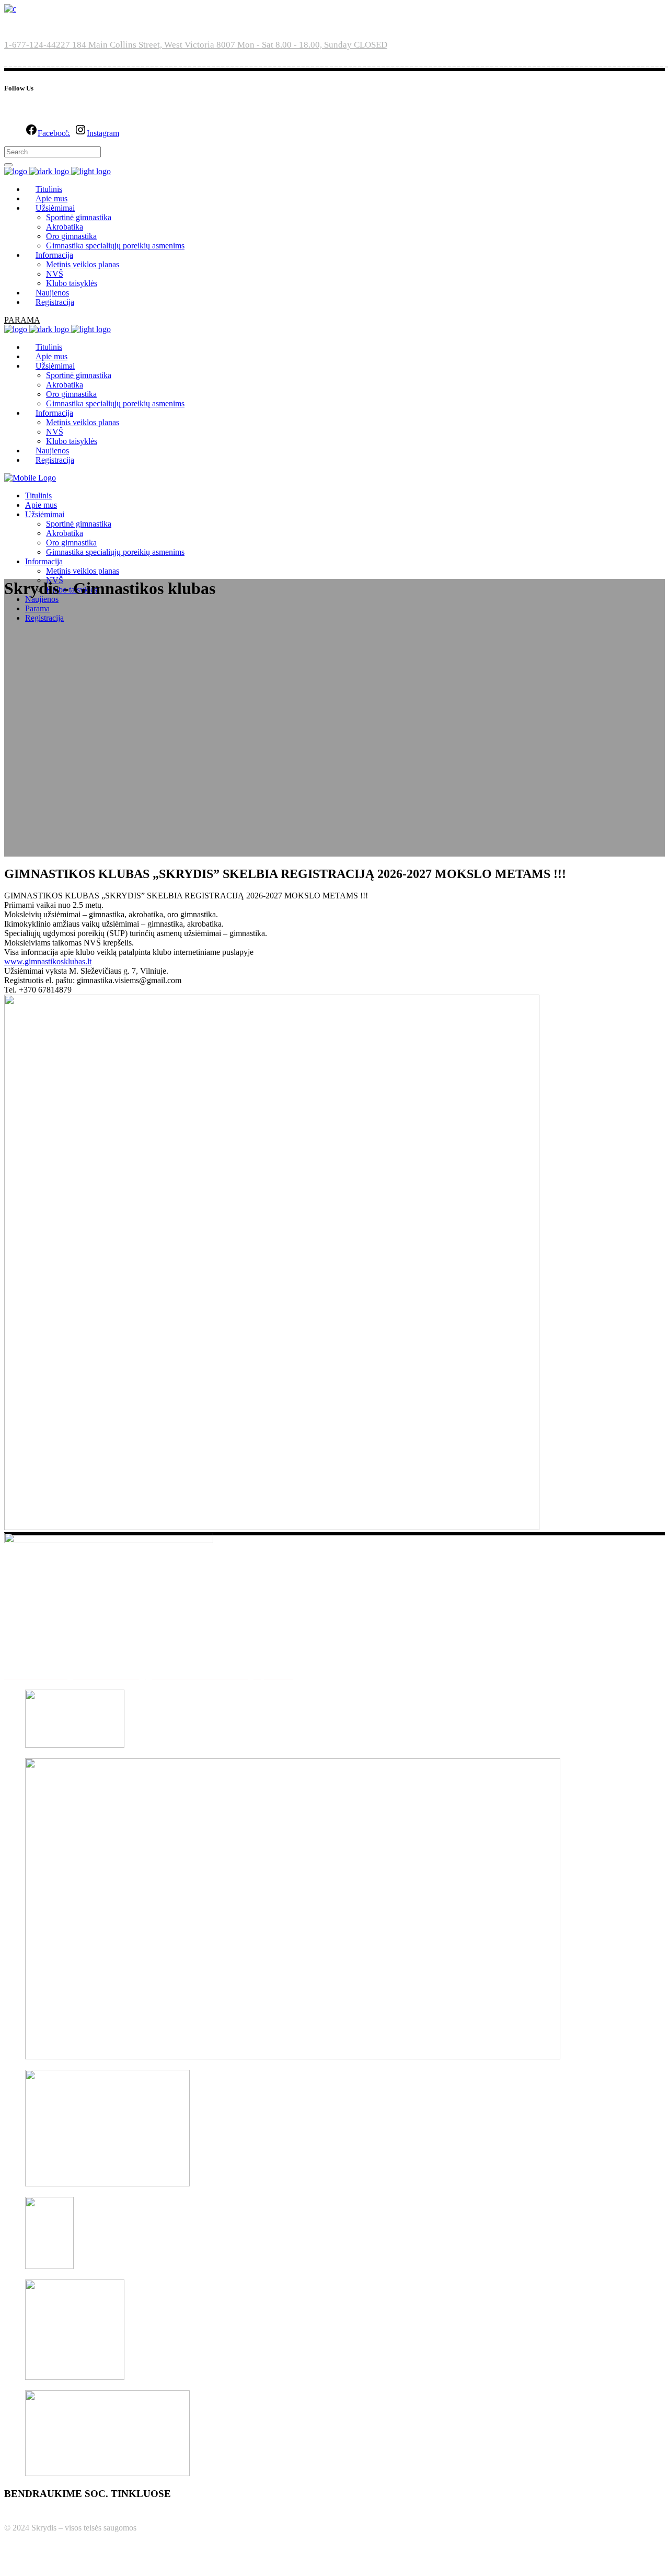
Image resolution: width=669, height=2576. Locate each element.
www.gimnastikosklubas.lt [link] (48, 961)
